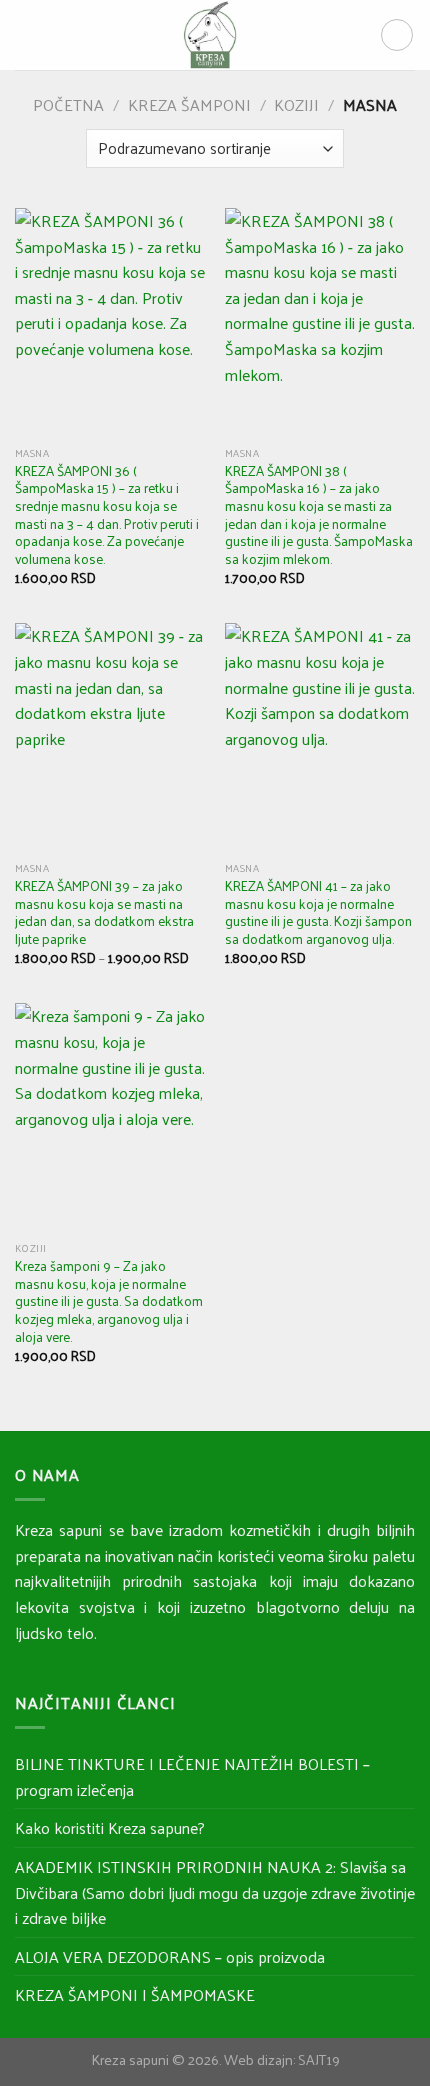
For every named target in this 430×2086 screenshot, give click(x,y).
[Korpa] (397, 35)
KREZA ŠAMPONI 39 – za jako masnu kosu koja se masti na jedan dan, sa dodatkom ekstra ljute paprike (104, 912)
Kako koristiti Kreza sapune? (110, 1827)
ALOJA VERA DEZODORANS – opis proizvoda (170, 1956)
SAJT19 (319, 2059)
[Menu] (27, 34)
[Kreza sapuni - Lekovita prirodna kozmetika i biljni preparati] (209, 35)
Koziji (296, 104)
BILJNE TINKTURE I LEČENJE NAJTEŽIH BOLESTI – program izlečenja (192, 1776)
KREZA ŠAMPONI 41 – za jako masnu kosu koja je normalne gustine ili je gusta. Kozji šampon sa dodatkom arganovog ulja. (318, 912)
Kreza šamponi (189, 104)
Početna (68, 104)
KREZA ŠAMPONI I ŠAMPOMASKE (135, 1994)
